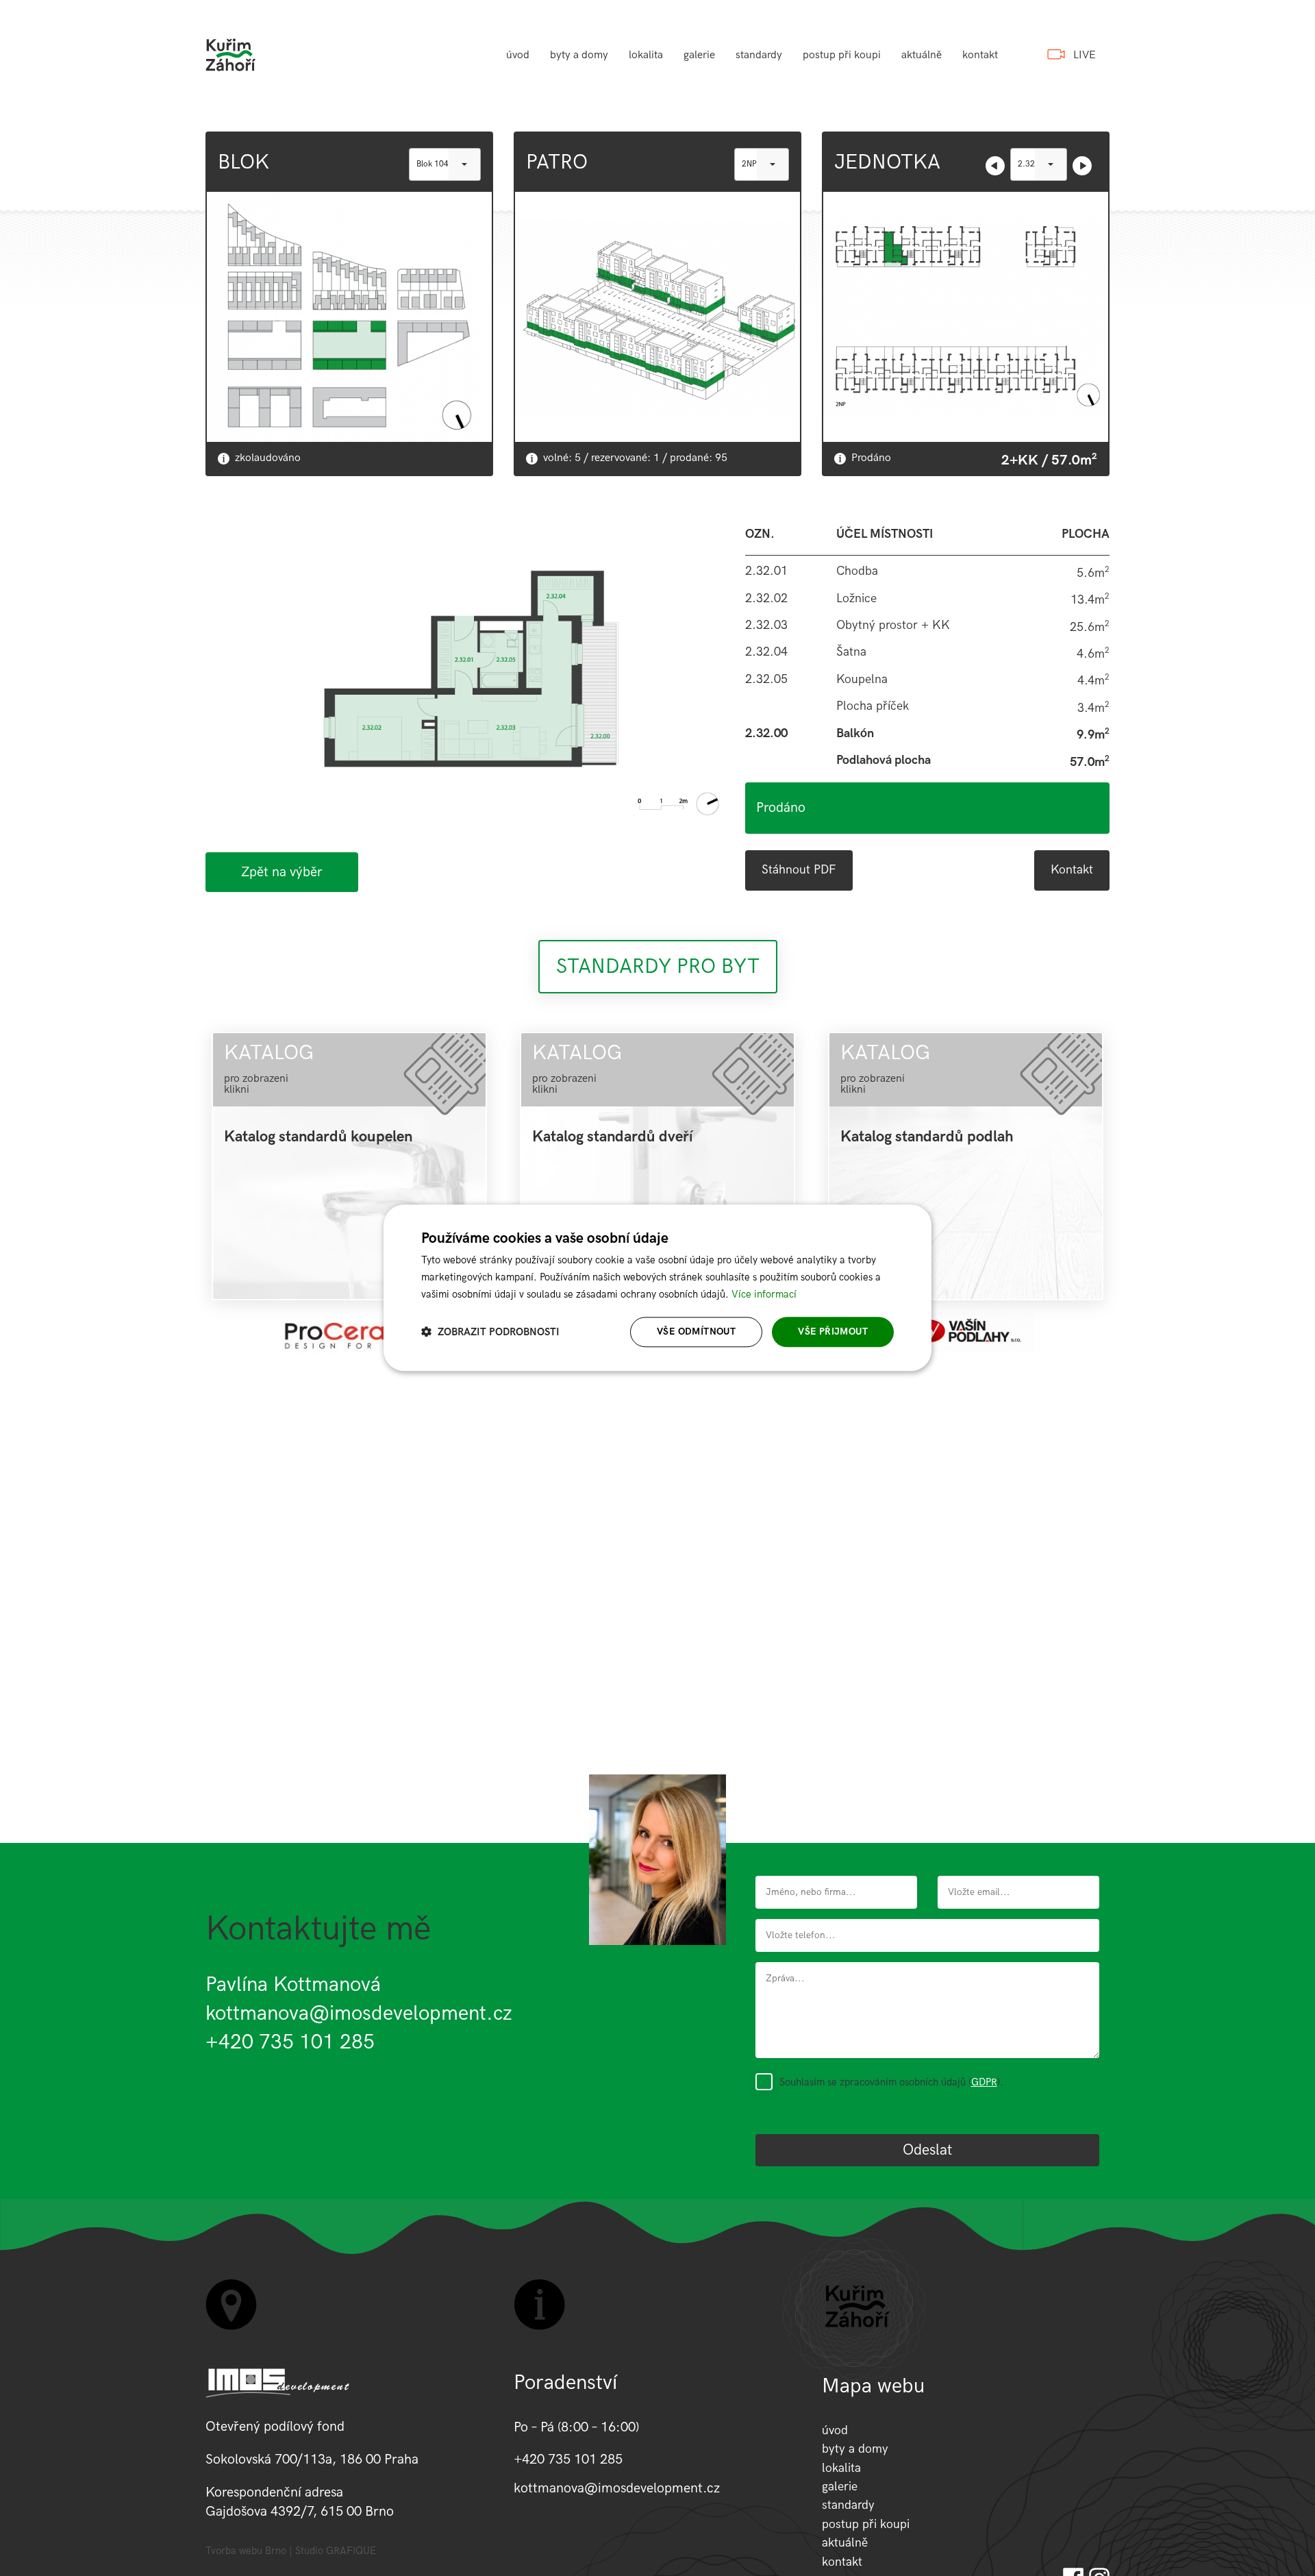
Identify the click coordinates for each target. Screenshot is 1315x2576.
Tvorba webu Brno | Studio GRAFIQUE (291, 2551)
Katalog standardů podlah (927, 1137)
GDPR (984, 2082)
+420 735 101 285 (290, 2042)
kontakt (980, 55)
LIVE (1085, 55)
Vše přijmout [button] (833, 1332)
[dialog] (657, 1288)
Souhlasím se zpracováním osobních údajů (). (891, 2082)
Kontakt (1072, 870)
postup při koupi (842, 55)
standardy (759, 55)
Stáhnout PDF (799, 870)
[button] (490, 1332)
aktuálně (922, 55)
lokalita (646, 55)
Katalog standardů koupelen (318, 1137)
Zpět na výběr (282, 872)
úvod (518, 55)
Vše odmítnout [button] (696, 1332)
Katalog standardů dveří (613, 1137)
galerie (699, 55)
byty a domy (579, 55)
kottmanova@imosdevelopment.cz (359, 2014)
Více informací (764, 1294)
